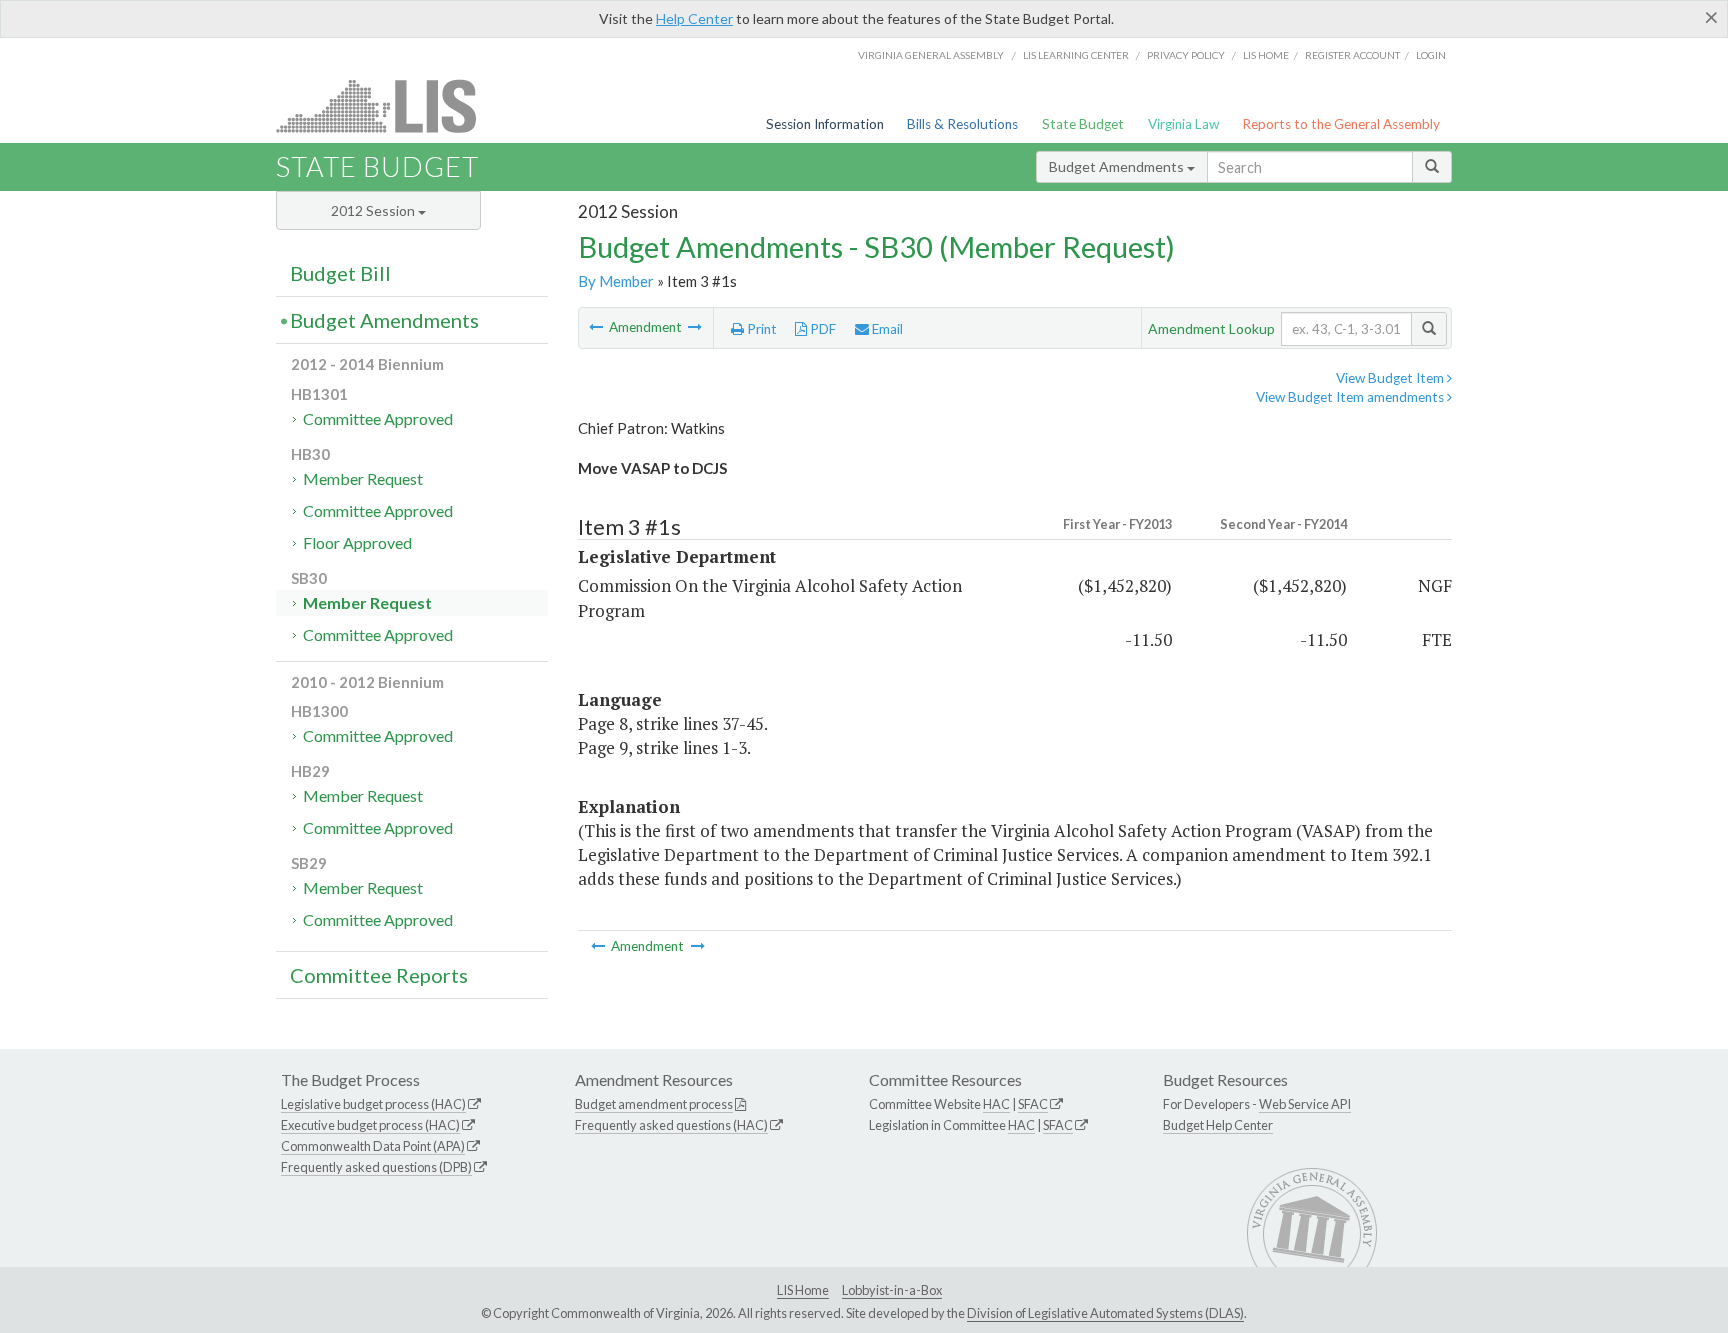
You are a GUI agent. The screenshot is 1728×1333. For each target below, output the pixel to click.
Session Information (825, 124)
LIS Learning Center (1076, 55)
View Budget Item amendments (1351, 397)
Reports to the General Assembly (1341, 124)
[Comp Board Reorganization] (695, 327)
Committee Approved (378, 418)
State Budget (1083, 124)
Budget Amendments (1118, 166)
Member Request (363, 478)
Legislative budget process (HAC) (373, 1104)
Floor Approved (357, 542)
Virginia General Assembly (931, 55)
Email (886, 329)
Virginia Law (1183, 124)
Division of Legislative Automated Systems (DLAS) (1105, 1313)
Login (1431, 55)
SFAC (1033, 1104)
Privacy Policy (1186, 55)
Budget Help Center (1218, 1125)
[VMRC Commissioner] (597, 327)
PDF (821, 329)
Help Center (694, 18)
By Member (616, 281)
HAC (996, 1104)
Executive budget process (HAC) (370, 1125)
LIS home (1266, 55)
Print (760, 329)
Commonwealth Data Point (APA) (373, 1146)
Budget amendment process (654, 1104)
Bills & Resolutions (962, 124)
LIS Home (803, 1290)
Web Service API (1305, 1104)
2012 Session (374, 210)
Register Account (1352, 55)
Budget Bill (340, 273)
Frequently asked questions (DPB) (376, 1167)
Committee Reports (379, 975)
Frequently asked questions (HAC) (671, 1125)
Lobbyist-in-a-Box (892, 1290)
